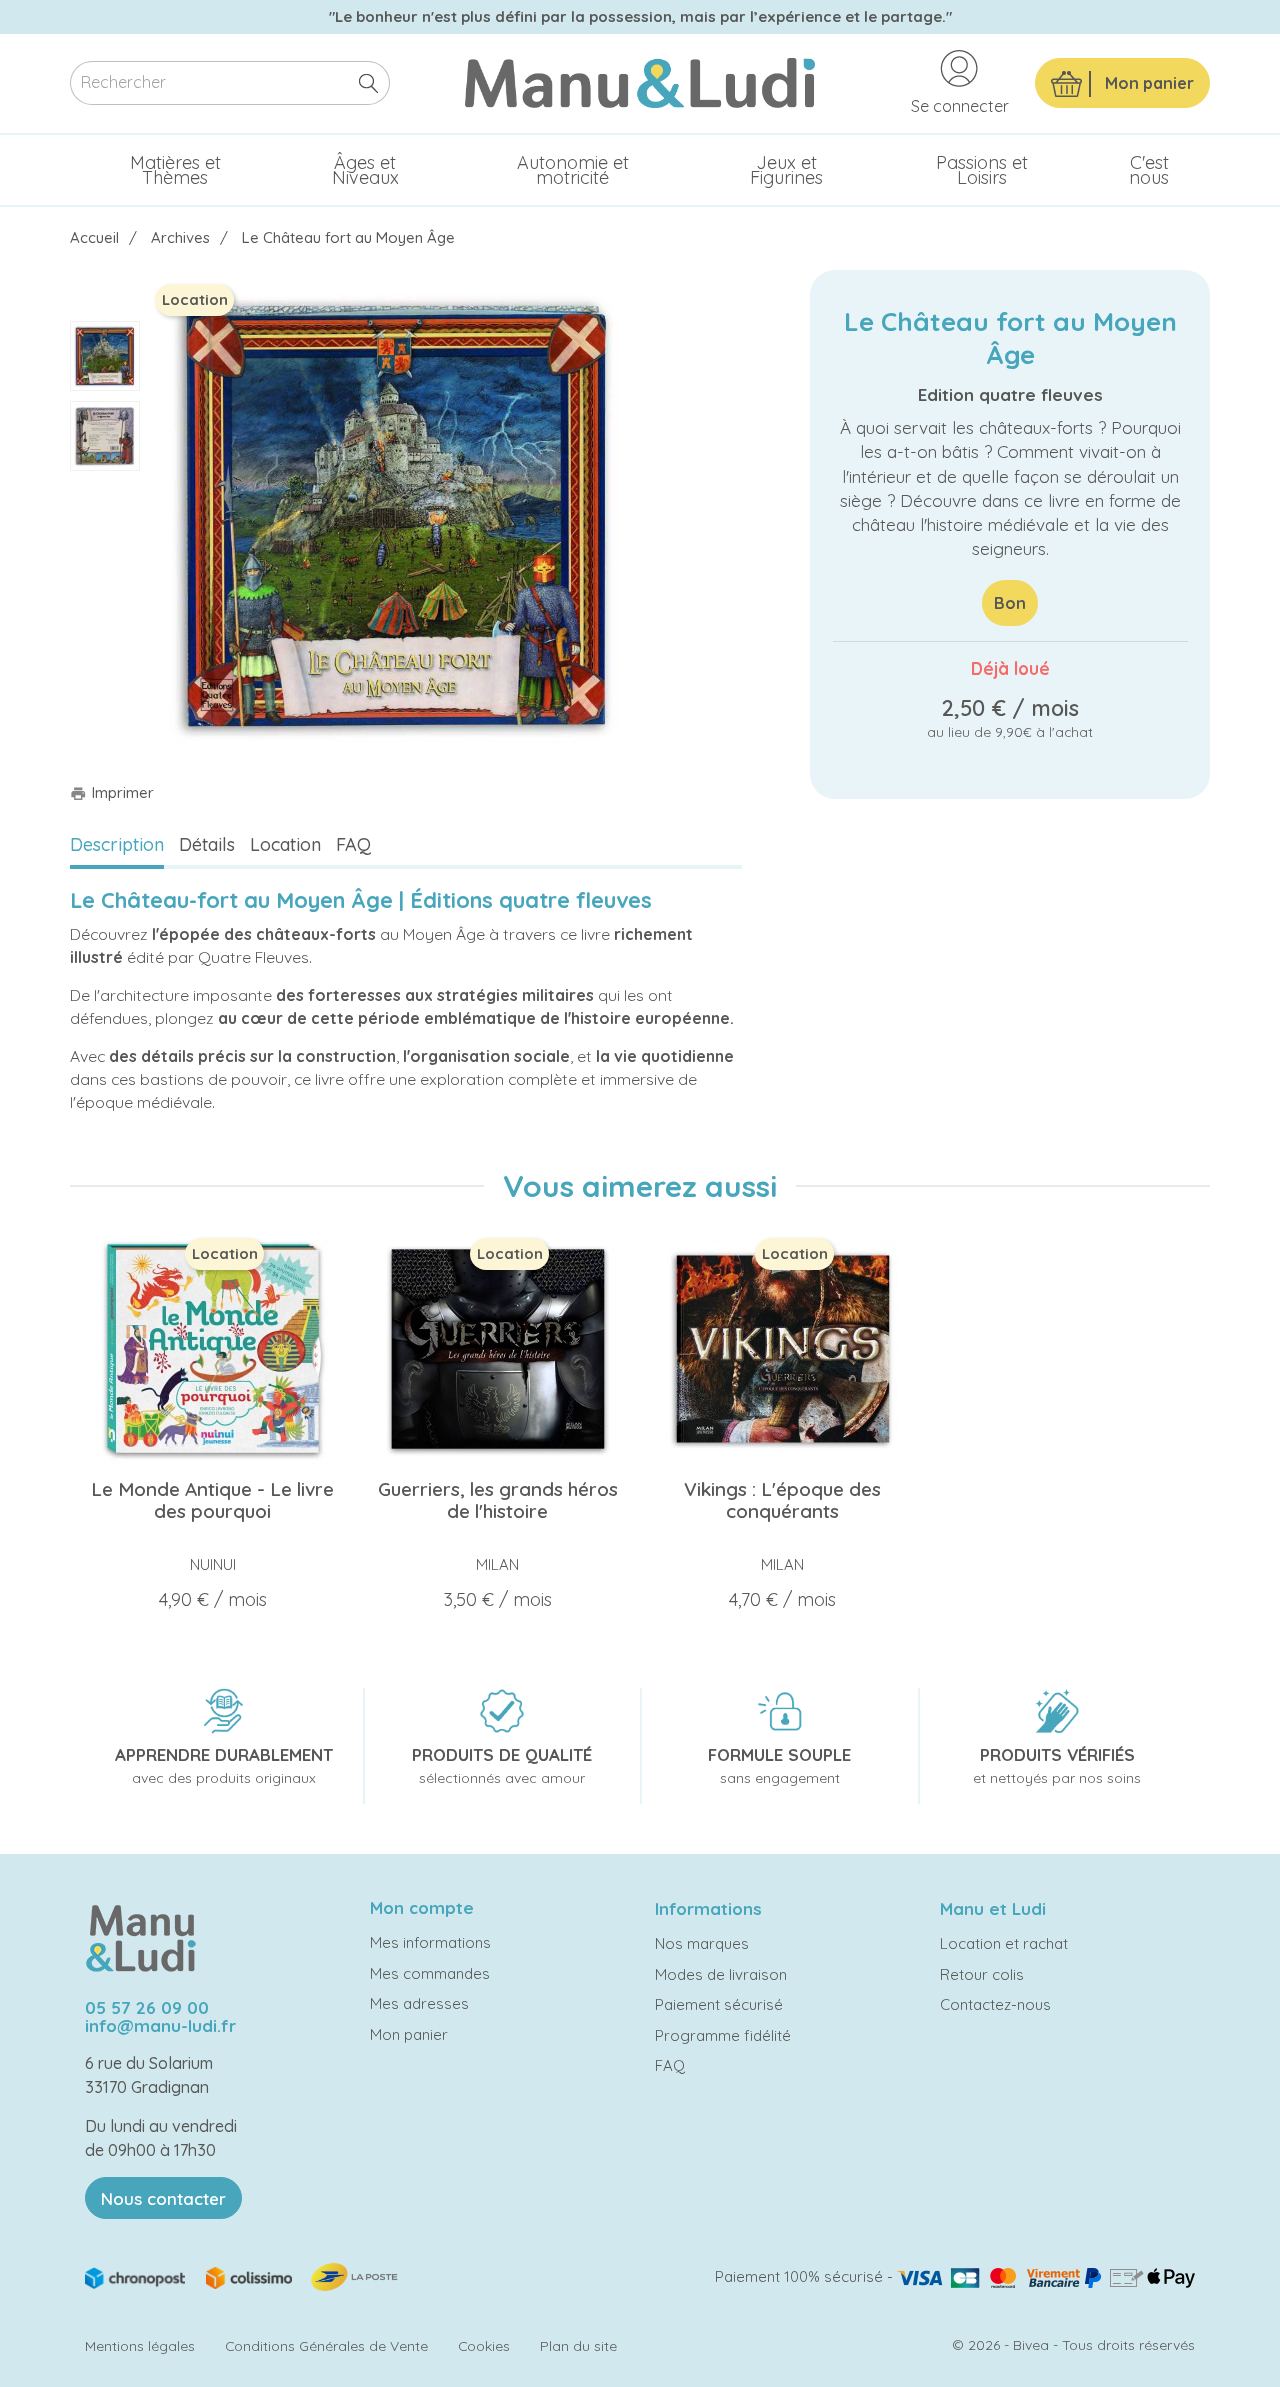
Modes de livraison (721, 1974)
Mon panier (409, 2034)
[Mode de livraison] (243, 2275)
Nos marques (702, 1943)
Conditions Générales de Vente (326, 2345)
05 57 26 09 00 (147, 2007)
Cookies (484, 2345)
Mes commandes (430, 1973)
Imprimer (112, 792)
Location (285, 844)
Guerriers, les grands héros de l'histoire (498, 1500)
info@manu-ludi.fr (160, 2025)
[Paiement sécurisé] (1046, 2276)
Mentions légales (140, 2345)
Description (117, 844)
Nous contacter (163, 2198)
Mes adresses (419, 2003)
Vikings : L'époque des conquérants (782, 1500)
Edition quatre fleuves (1010, 394)
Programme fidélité (723, 2035)
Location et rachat (1004, 1943)
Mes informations (430, 1942)
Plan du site (578, 2345)
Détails (207, 844)
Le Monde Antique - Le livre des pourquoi (212, 1500)
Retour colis (982, 1974)
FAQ (353, 844)
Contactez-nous (995, 2004)
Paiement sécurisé (719, 2004)
